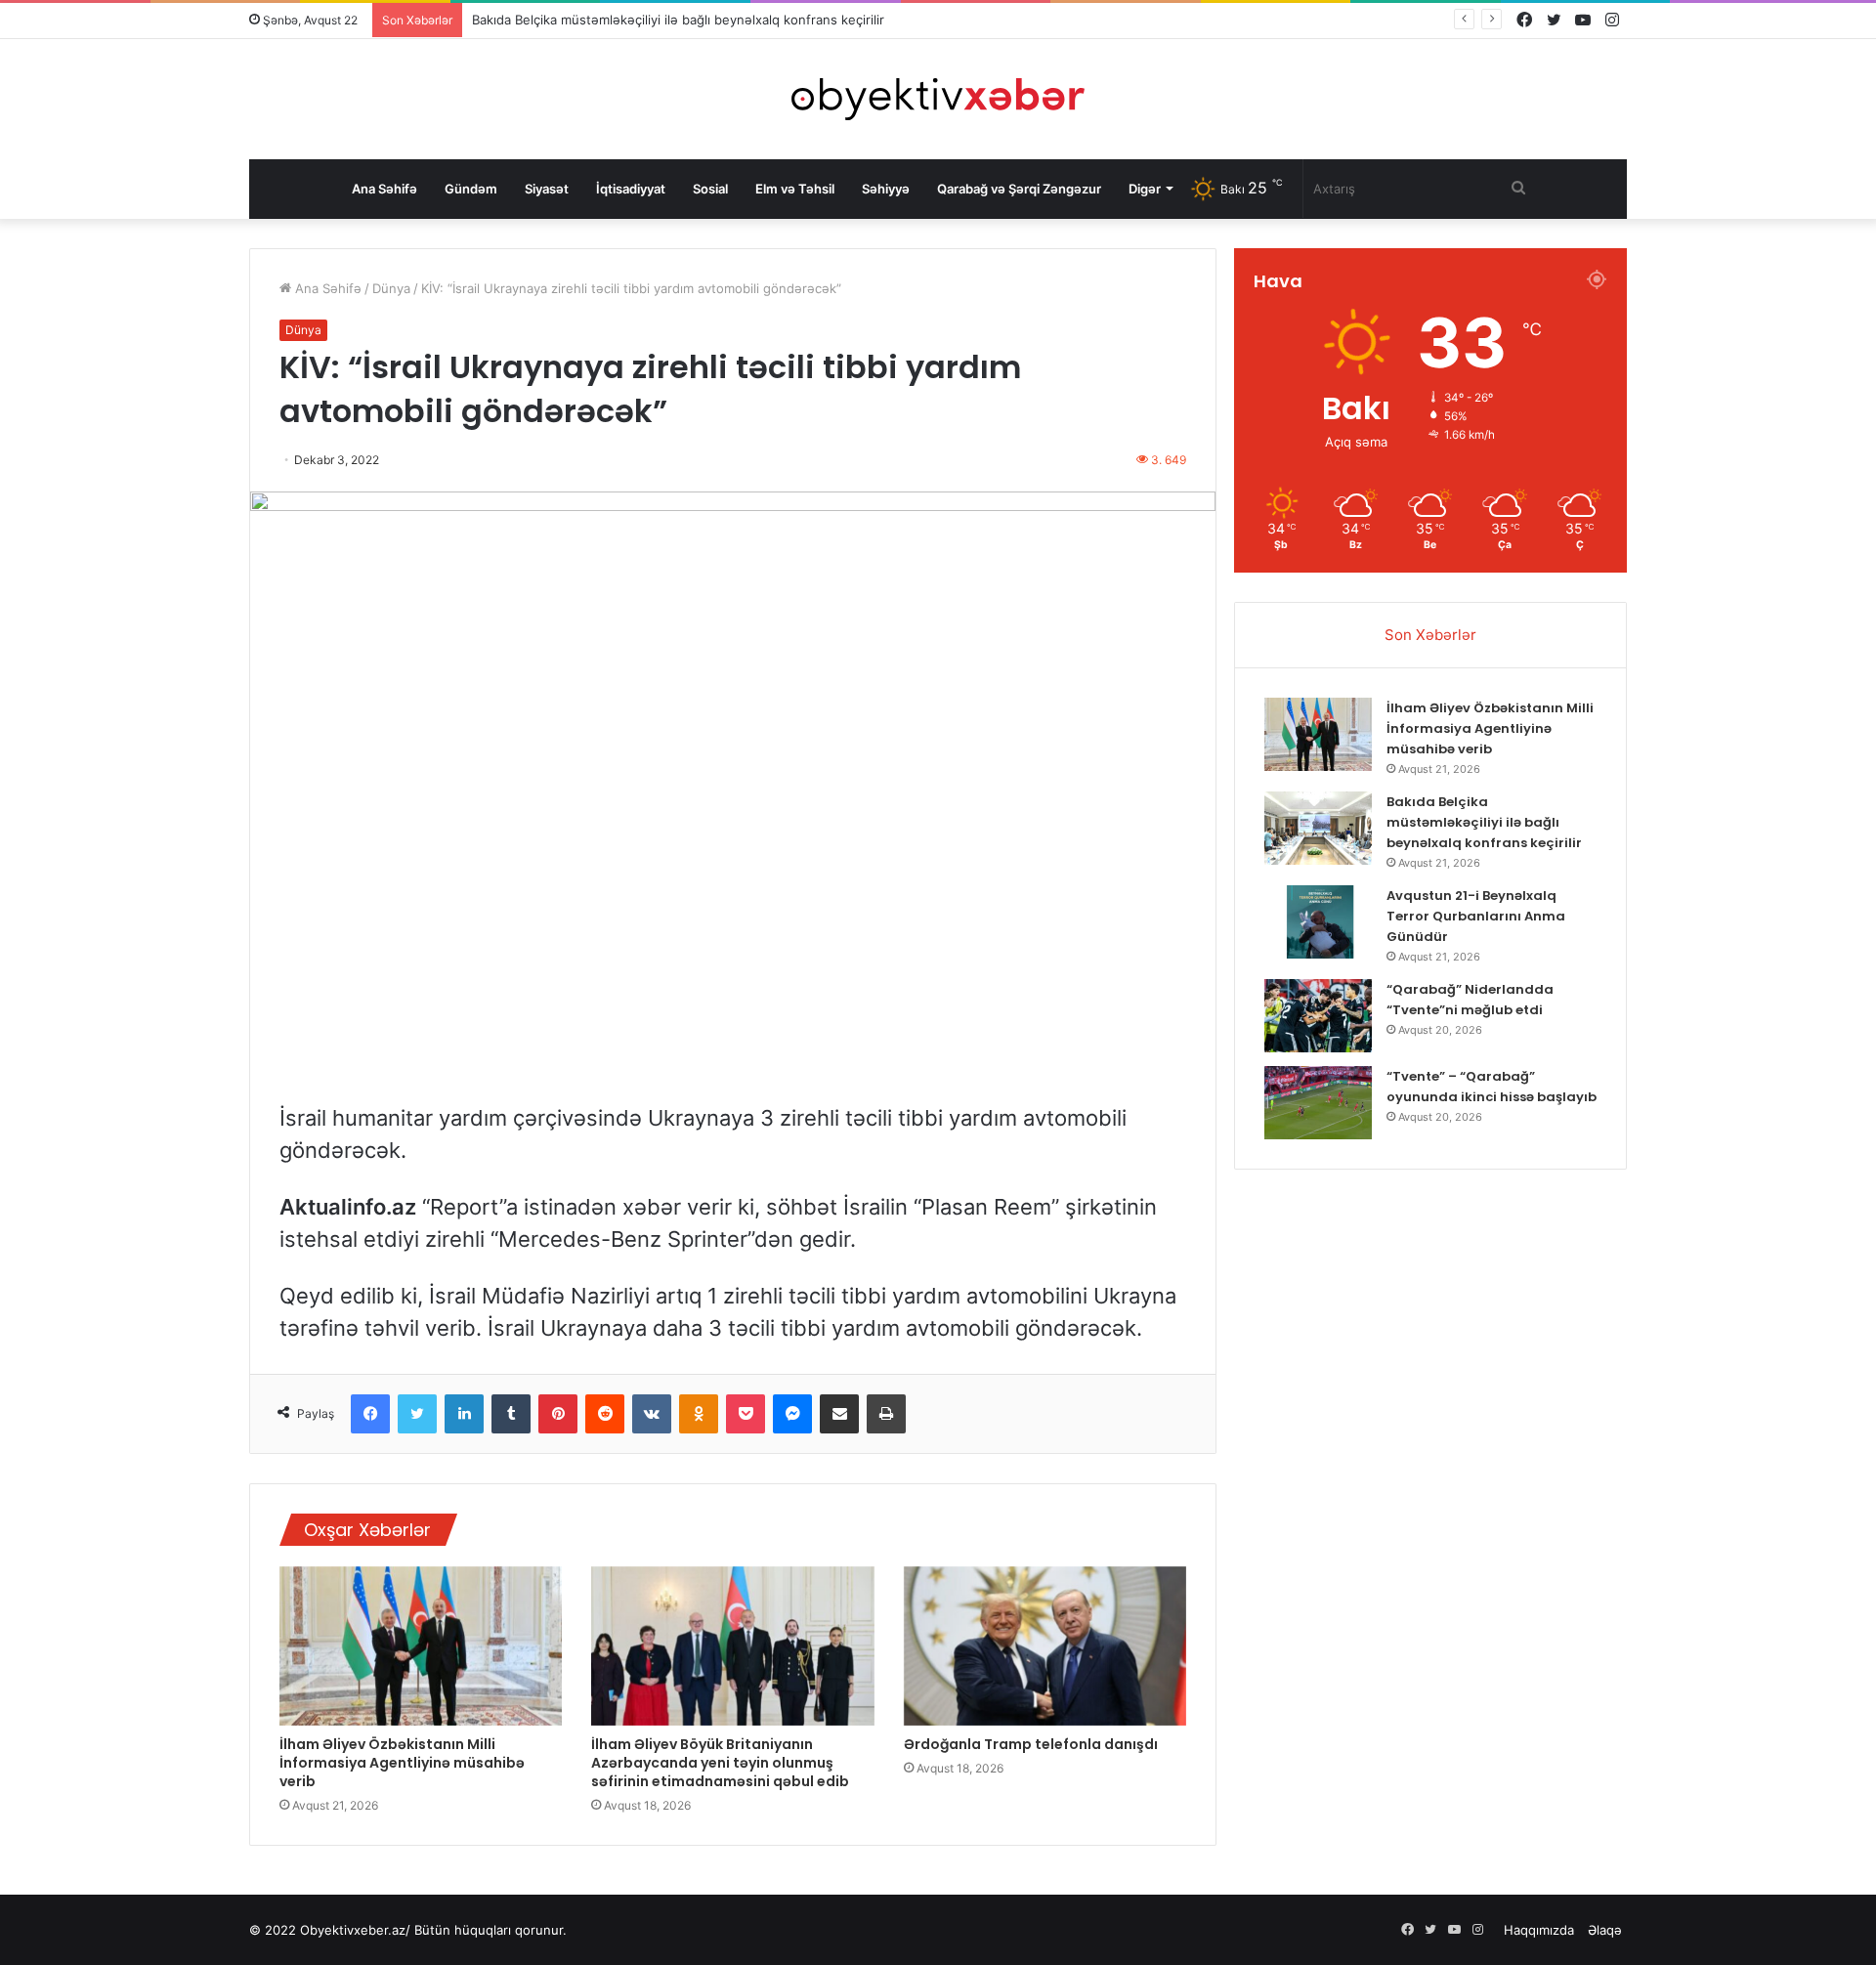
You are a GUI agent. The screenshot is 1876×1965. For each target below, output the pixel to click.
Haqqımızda (1539, 1930)
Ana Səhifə (384, 189)
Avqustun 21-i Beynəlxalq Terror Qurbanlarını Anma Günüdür (1476, 916)
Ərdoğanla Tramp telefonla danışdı (1031, 1744)
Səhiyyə (886, 189)
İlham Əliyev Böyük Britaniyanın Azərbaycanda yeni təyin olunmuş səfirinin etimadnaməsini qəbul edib (720, 1763)
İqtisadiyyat (631, 189)
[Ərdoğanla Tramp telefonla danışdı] (1045, 1646)
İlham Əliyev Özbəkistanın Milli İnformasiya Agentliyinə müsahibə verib (402, 1763)
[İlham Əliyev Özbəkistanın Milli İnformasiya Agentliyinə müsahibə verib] (421, 1646)
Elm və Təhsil (795, 189)
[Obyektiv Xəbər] (938, 99)
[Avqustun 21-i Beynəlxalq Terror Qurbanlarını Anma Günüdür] (1318, 922)
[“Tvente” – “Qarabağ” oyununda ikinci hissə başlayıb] (1318, 1103)
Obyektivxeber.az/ (355, 1930)
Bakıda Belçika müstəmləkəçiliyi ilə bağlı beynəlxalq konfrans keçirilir (678, 20)
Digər (1145, 189)
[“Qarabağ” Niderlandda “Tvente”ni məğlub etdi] (1318, 1016)
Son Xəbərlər (1430, 635)
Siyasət (547, 189)
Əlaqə (1605, 1930)
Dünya (391, 288)
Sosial (710, 189)
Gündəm (471, 189)
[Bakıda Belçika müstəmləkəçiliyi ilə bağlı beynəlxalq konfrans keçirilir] (1318, 828)
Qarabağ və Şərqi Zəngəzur (1019, 189)
